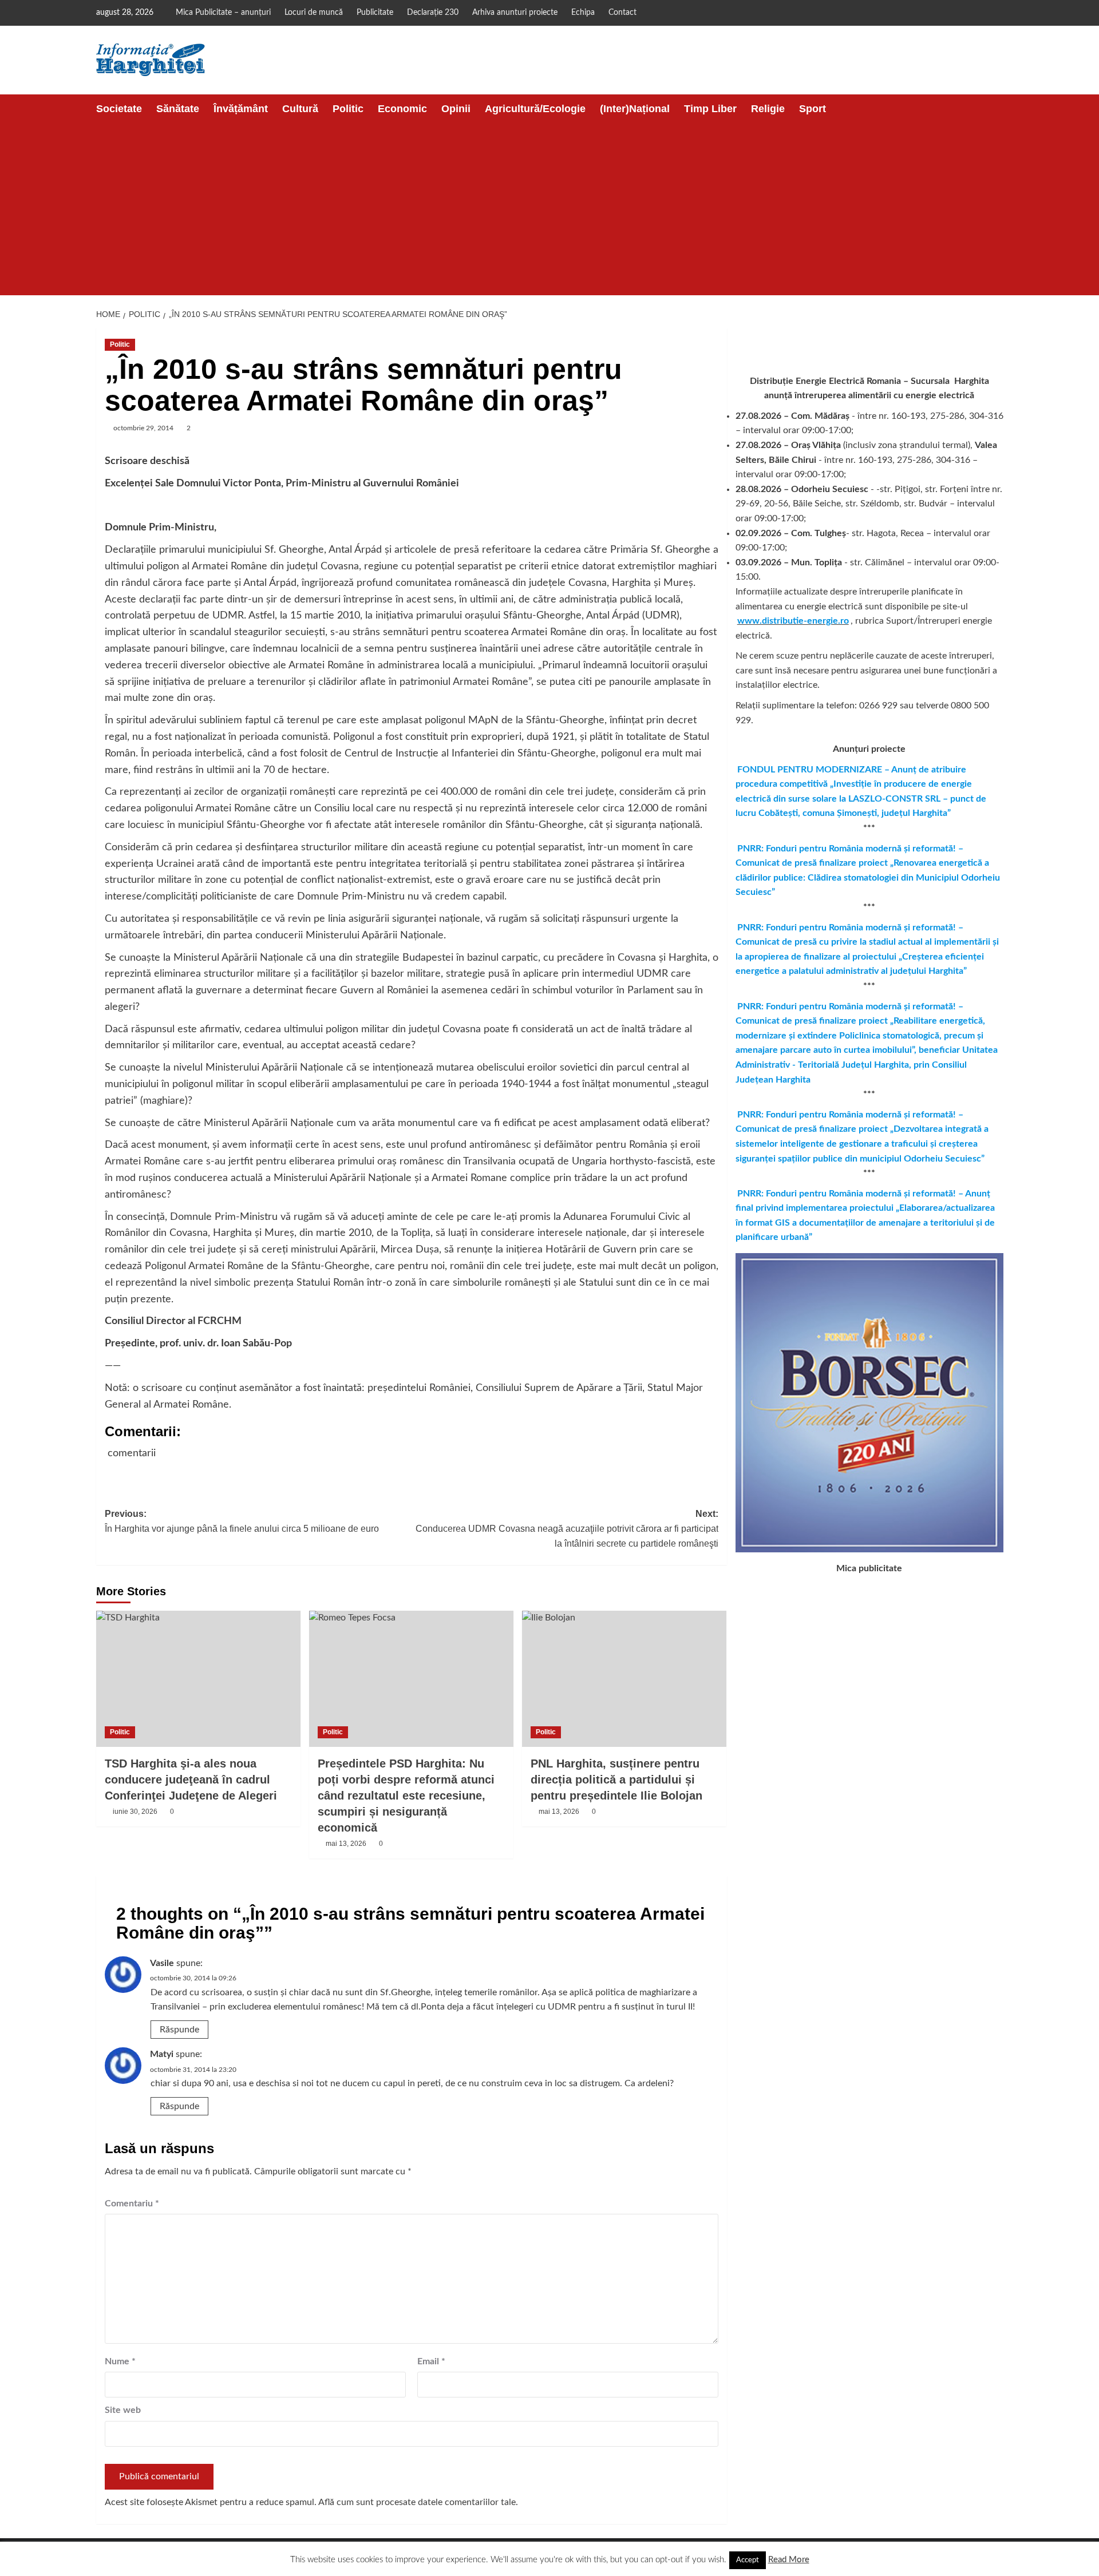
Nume (120, 2361)
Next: (567, 1528)
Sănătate (178, 109)
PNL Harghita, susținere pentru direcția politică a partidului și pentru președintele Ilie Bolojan (616, 1780)
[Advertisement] (549, 209)
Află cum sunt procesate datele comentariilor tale (417, 2502)
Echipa (583, 13)
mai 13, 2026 (346, 1844)
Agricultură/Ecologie (535, 109)
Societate (119, 109)
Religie (768, 109)
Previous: (242, 1521)
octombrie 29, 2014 (143, 428)
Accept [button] (748, 2560)
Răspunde (179, 2030)
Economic (402, 109)
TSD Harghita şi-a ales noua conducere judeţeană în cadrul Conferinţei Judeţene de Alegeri (191, 1780)
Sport (813, 109)
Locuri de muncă (314, 13)
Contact (622, 13)
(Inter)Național (635, 109)
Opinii (456, 109)
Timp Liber (710, 109)
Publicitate (375, 13)
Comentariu (132, 2204)
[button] (996, 109)
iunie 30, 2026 (135, 1812)
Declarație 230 (433, 13)
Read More (789, 2560)
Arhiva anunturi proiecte (515, 13)
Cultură (300, 109)
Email (431, 2361)
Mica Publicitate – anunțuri (223, 13)
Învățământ (241, 109)
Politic (348, 109)
